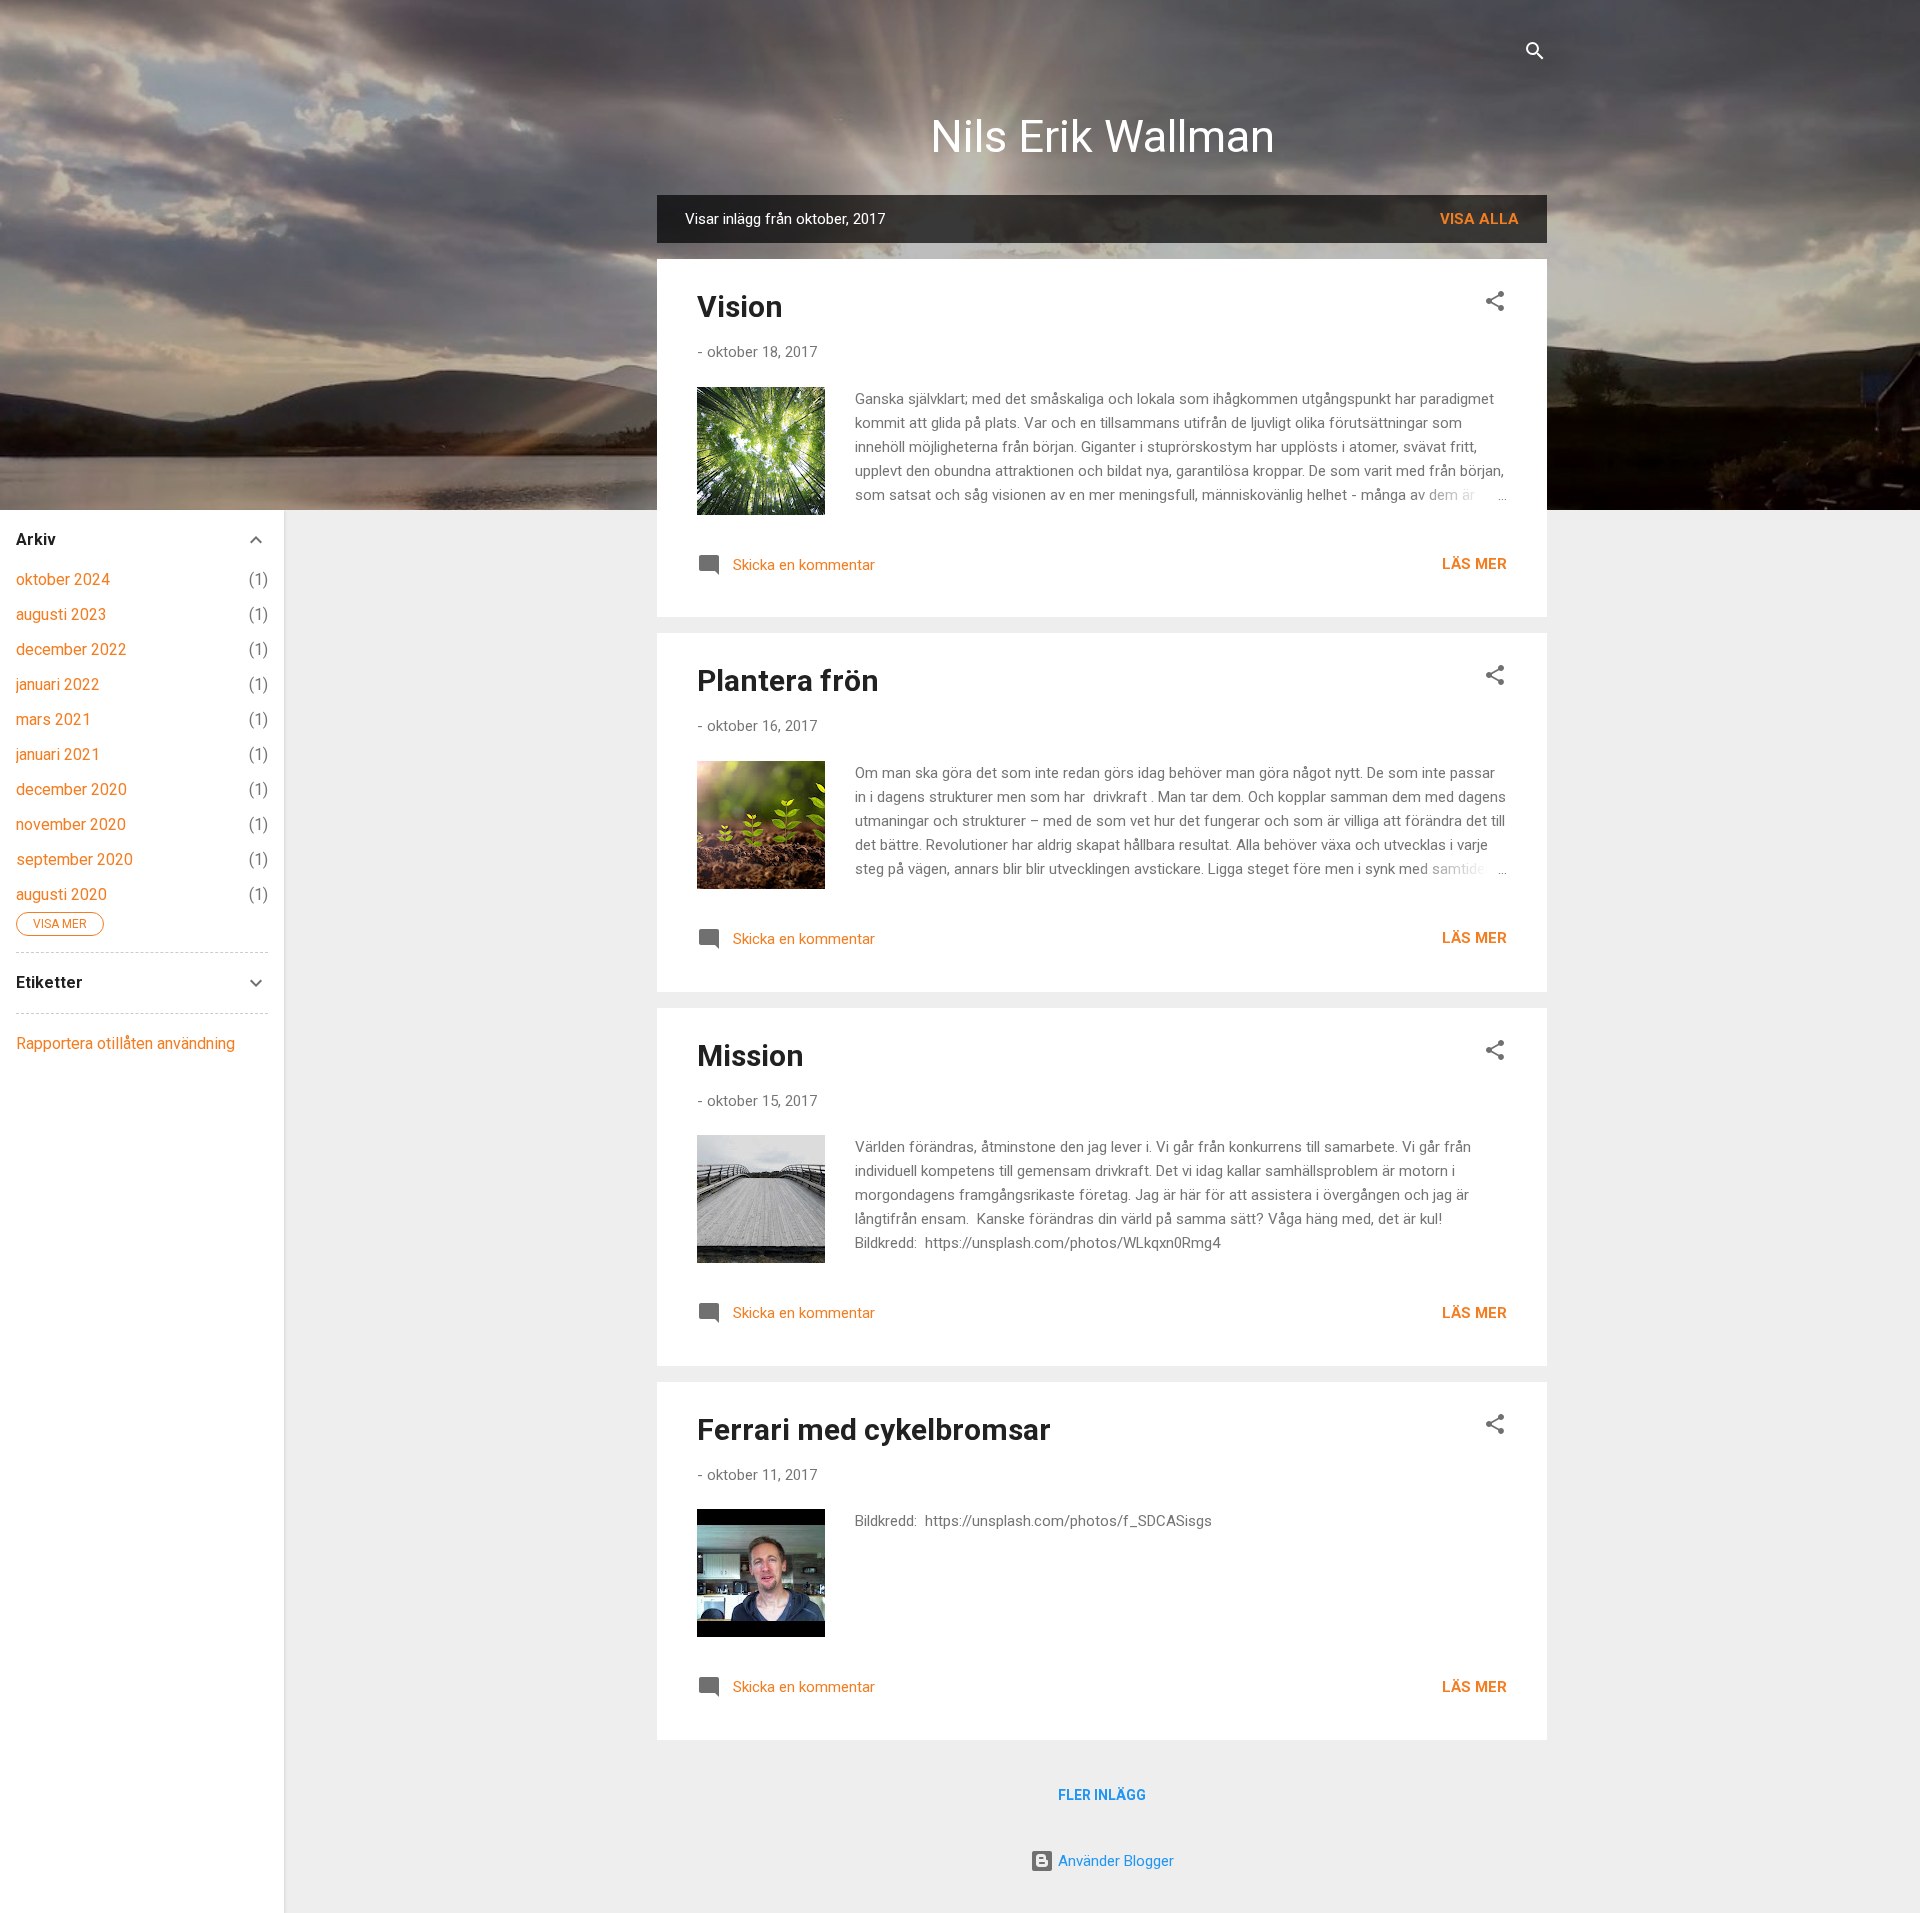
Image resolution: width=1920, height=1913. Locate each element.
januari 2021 (58, 754)
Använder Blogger (1114, 1861)
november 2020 (71, 824)
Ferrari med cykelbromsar (874, 1429)
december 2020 (71, 789)
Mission (750, 1055)
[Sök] (1535, 54)
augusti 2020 (61, 894)
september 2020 (74, 859)
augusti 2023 (61, 614)
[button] (1495, 304)
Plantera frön (788, 680)
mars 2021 (53, 719)
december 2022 (71, 649)
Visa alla (1479, 219)
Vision (740, 306)
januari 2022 (58, 684)
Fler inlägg (1102, 1795)
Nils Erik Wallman (1102, 136)
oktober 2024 (63, 579)
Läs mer (1474, 564)
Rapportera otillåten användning (125, 1043)
